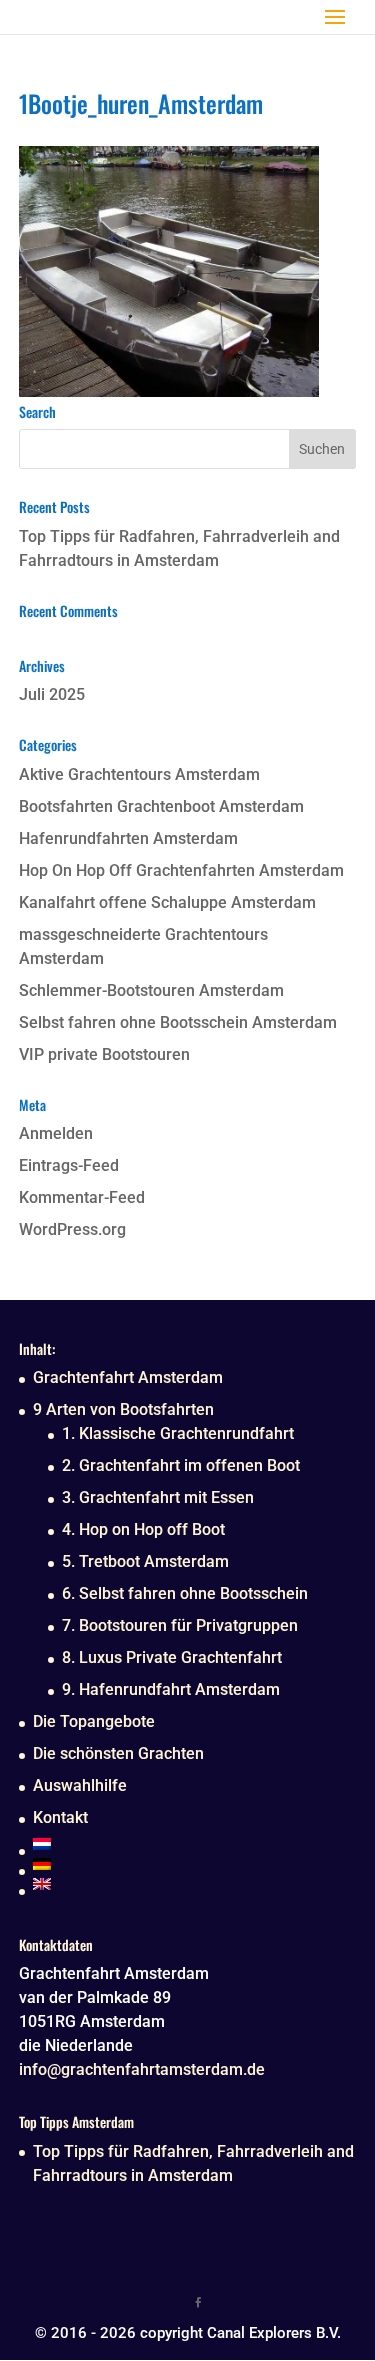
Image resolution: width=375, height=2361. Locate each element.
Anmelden (56, 1133)
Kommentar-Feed (82, 1197)
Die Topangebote (94, 1721)
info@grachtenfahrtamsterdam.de (142, 2069)
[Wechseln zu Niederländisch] (170, 1844)
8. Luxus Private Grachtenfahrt (172, 1657)
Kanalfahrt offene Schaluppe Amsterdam (167, 902)
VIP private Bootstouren (104, 1054)
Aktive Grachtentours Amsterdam (139, 774)
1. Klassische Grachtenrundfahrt (178, 1433)
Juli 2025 (52, 694)
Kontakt (60, 1817)
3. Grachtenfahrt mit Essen (158, 1497)
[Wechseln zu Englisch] (170, 1884)
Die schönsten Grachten (118, 1753)
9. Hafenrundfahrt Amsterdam (171, 1689)
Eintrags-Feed (69, 1165)
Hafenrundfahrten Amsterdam (128, 838)
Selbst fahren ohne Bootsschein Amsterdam (178, 1022)
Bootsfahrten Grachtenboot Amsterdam (161, 806)
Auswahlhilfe (80, 1785)
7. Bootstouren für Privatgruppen (180, 1625)
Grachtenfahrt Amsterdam (128, 1377)
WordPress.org (72, 1229)
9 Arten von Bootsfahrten (123, 1409)
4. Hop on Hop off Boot (143, 1529)
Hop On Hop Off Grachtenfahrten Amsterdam (181, 870)
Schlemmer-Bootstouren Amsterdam (151, 990)
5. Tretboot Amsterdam (145, 1561)
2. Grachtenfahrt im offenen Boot (181, 1465)
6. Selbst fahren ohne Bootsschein (185, 1593)
